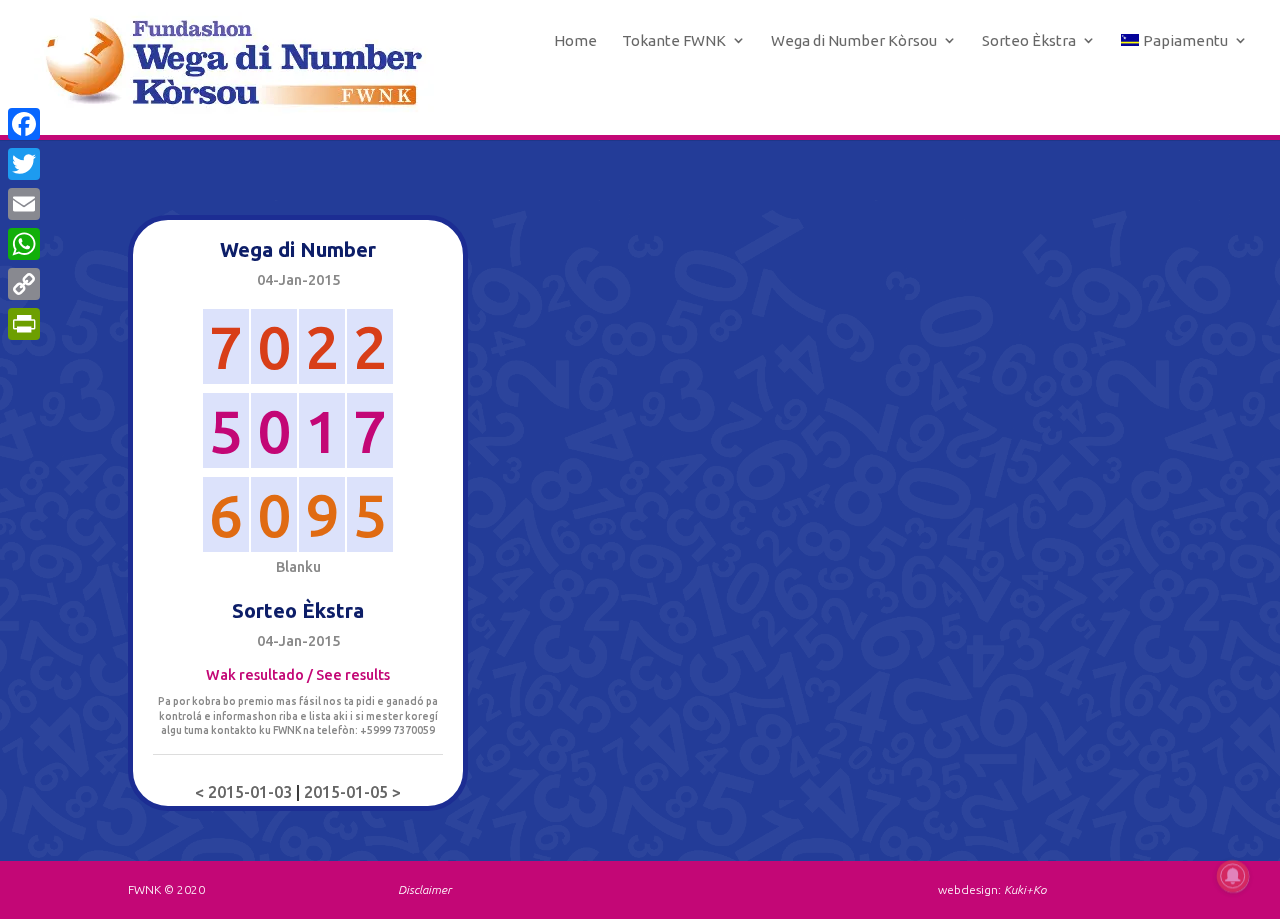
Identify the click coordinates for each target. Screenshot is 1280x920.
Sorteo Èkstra (1029, 41)
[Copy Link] (24, 284)
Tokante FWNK (674, 41)
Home (575, 41)
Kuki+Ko (1025, 889)
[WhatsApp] (24, 244)
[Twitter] (24, 164)
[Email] (24, 204)
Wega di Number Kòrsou (854, 41)
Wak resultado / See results (298, 675)
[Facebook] (24, 124)
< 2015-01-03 (245, 792)
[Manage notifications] (1233, 876)
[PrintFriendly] (24, 324)
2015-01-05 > (352, 792)
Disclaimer (424, 889)
